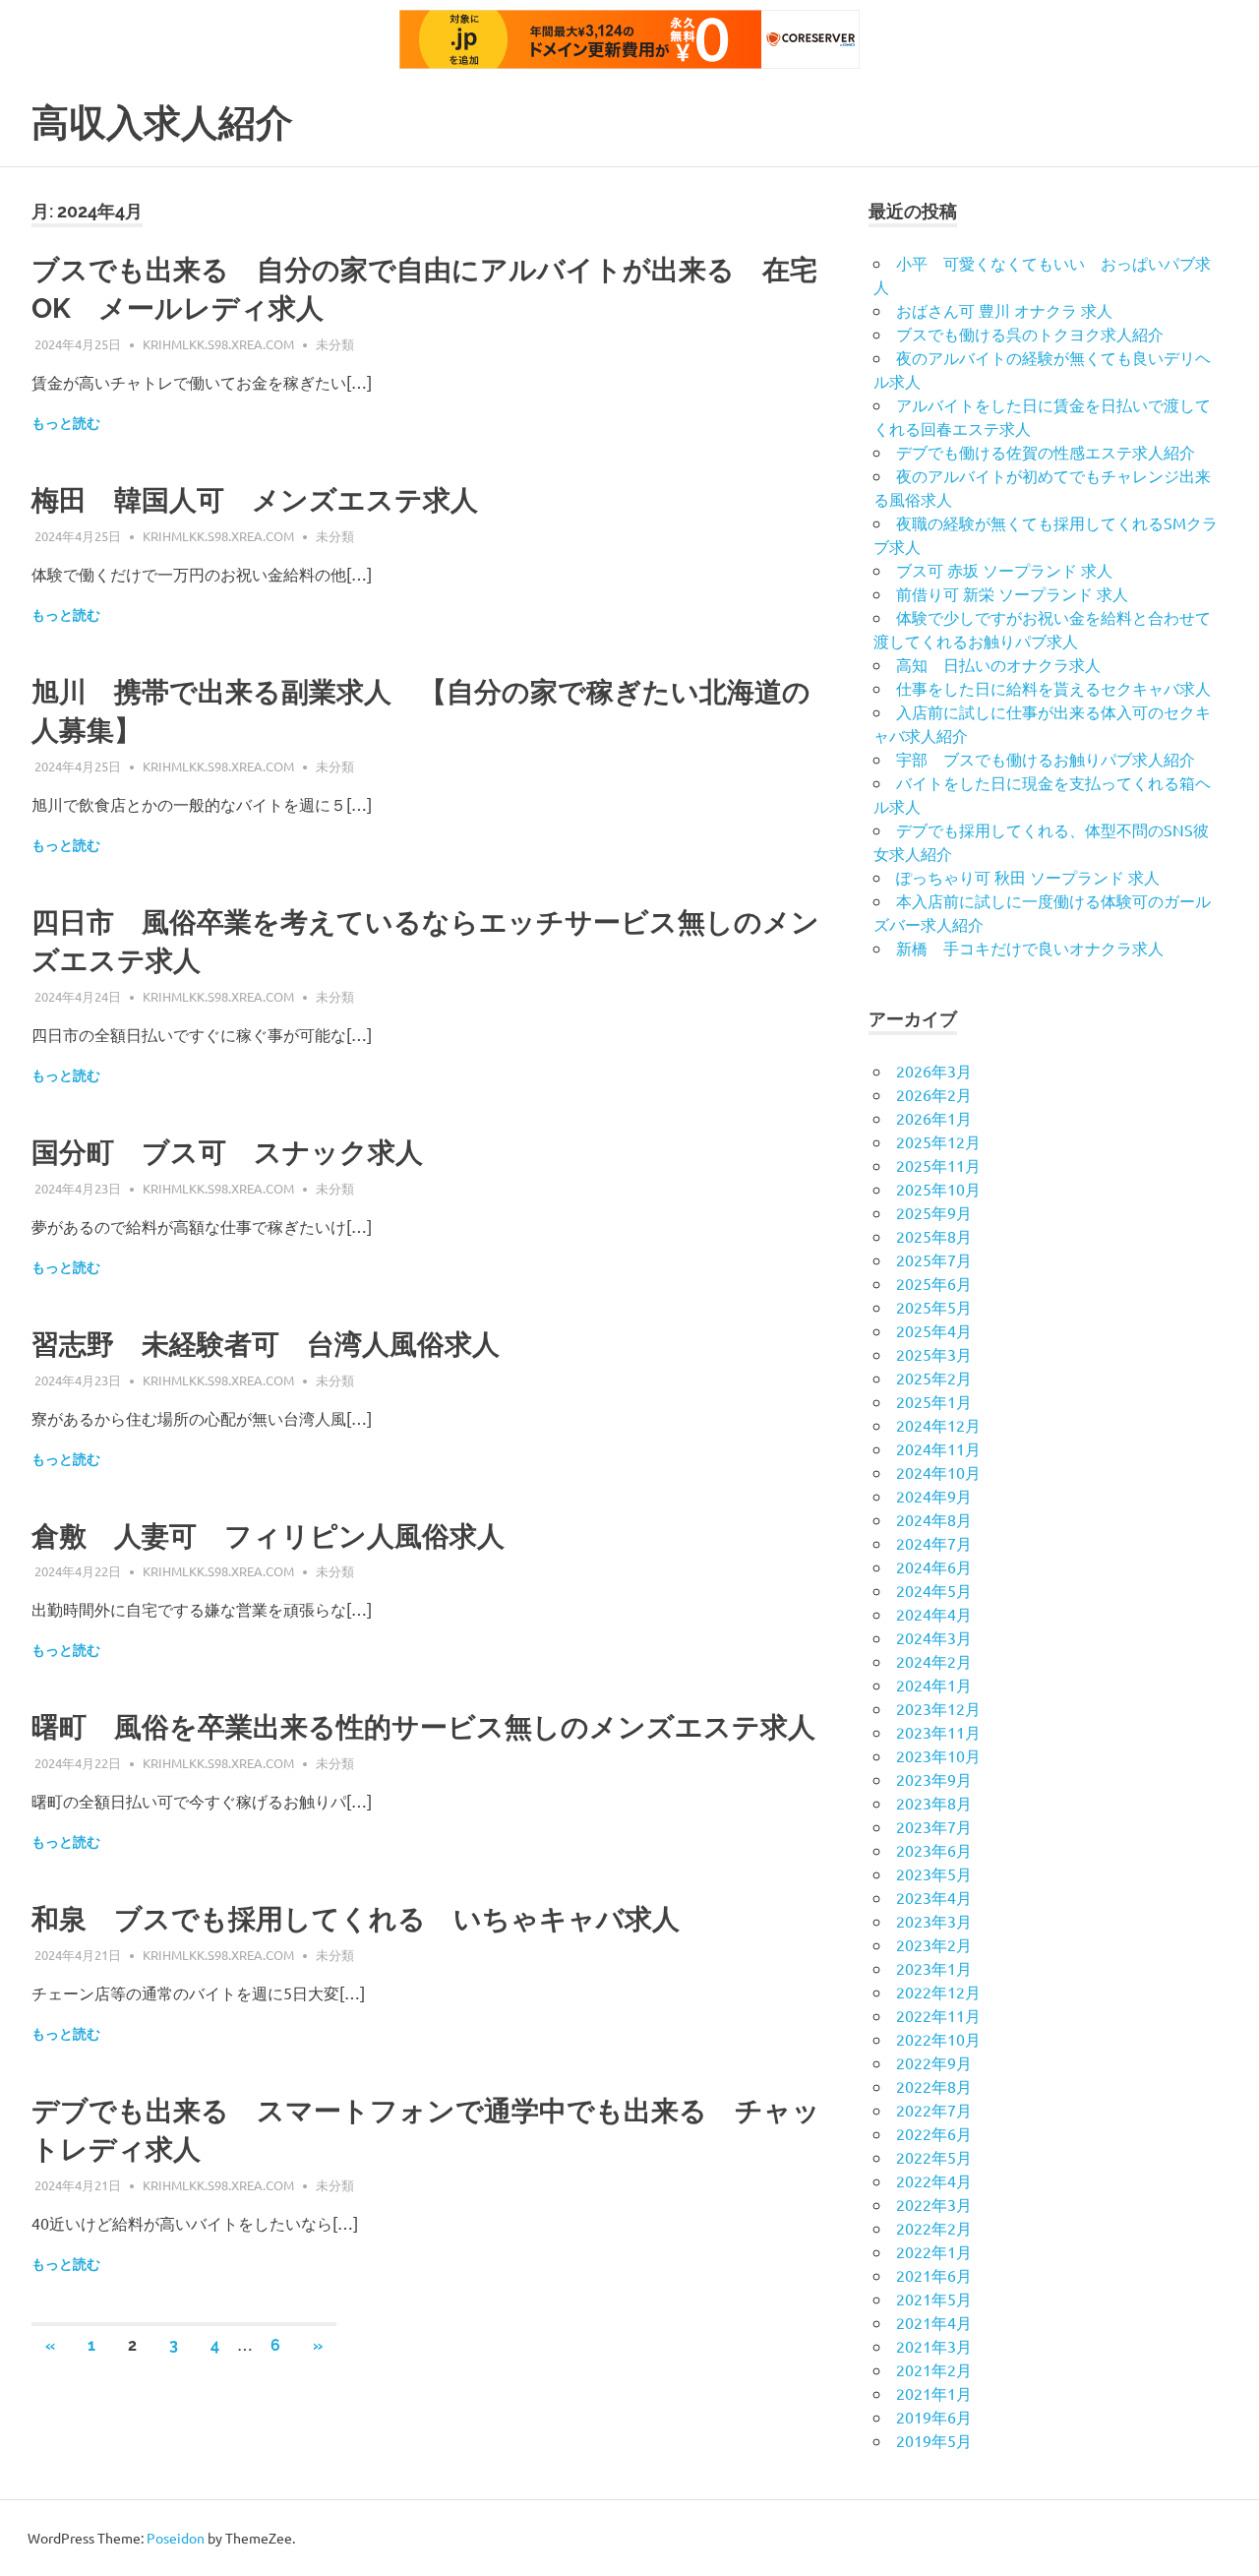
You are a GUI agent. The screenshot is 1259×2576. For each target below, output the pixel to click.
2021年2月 (934, 2369)
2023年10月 (938, 1755)
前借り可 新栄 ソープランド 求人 (1012, 593)
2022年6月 (934, 2133)
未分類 (335, 344)
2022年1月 (934, 2251)
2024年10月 (938, 1472)
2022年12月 (938, 1992)
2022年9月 (934, 2062)
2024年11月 (938, 1448)
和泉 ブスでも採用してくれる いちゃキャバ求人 (356, 1919)
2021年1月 (934, 2393)
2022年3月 (934, 2204)
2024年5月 (934, 1590)
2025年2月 (934, 1378)
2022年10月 (938, 2039)
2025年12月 (938, 1141)
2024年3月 (934, 1637)
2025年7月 (934, 1259)
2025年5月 (934, 1307)
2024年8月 (934, 1519)
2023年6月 (934, 1850)
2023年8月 (934, 1803)
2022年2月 (934, 2228)
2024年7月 (934, 1543)
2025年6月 (934, 1283)
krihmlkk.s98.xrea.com (218, 344)
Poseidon (176, 2538)
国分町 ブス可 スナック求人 (227, 1153)
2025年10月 (938, 1189)
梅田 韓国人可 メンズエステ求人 (255, 500)
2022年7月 (934, 2110)
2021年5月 (934, 2299)
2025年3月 (934, 1354)
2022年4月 (934, 2180)
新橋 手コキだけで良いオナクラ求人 (1030, 948)
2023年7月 (934, 1826)
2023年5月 (934, 1873)
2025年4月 (934, 1330)
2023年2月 (934, 1944)
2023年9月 (934, 1779)
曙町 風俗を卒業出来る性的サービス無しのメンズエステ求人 (423, 1727)
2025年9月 (934, 1212)
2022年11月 (938, 2015)
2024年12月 (938, 1425)
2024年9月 (934, 1496)
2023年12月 (938, 1708)
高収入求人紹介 (162, 123)
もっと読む (66, 423)
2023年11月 (938, 1732)
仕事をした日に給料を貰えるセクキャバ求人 (1053, 688)
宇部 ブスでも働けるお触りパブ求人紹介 (1046, 759)
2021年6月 (934, 2275)
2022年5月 (934, 2157)
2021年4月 (934, 2322)
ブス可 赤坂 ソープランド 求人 (1004, 570)
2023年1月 (934, 1968)
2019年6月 (934, 2417)
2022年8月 (934, 2086)
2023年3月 (934, 1921)
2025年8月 (934, 1236)
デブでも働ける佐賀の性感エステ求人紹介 (1046, 452)
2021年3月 (934, 2346)
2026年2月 (934, 1094)
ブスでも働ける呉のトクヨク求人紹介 (1030, 334)
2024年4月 (934, 1614)
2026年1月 (934, 1118)
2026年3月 (934, 1071)
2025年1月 (934, 1401)
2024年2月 (934, 1661)
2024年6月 (934, 1566)
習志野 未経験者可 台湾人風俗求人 (266, 1345)
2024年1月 (934, 1685)
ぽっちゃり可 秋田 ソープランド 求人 (1028, 877)
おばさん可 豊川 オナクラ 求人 (1004, 310)
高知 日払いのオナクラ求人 (998, 664)
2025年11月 (938, 1165)
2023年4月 (934, 1897)
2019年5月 (934, 2440)
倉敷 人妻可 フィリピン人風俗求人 (268, 1536)
